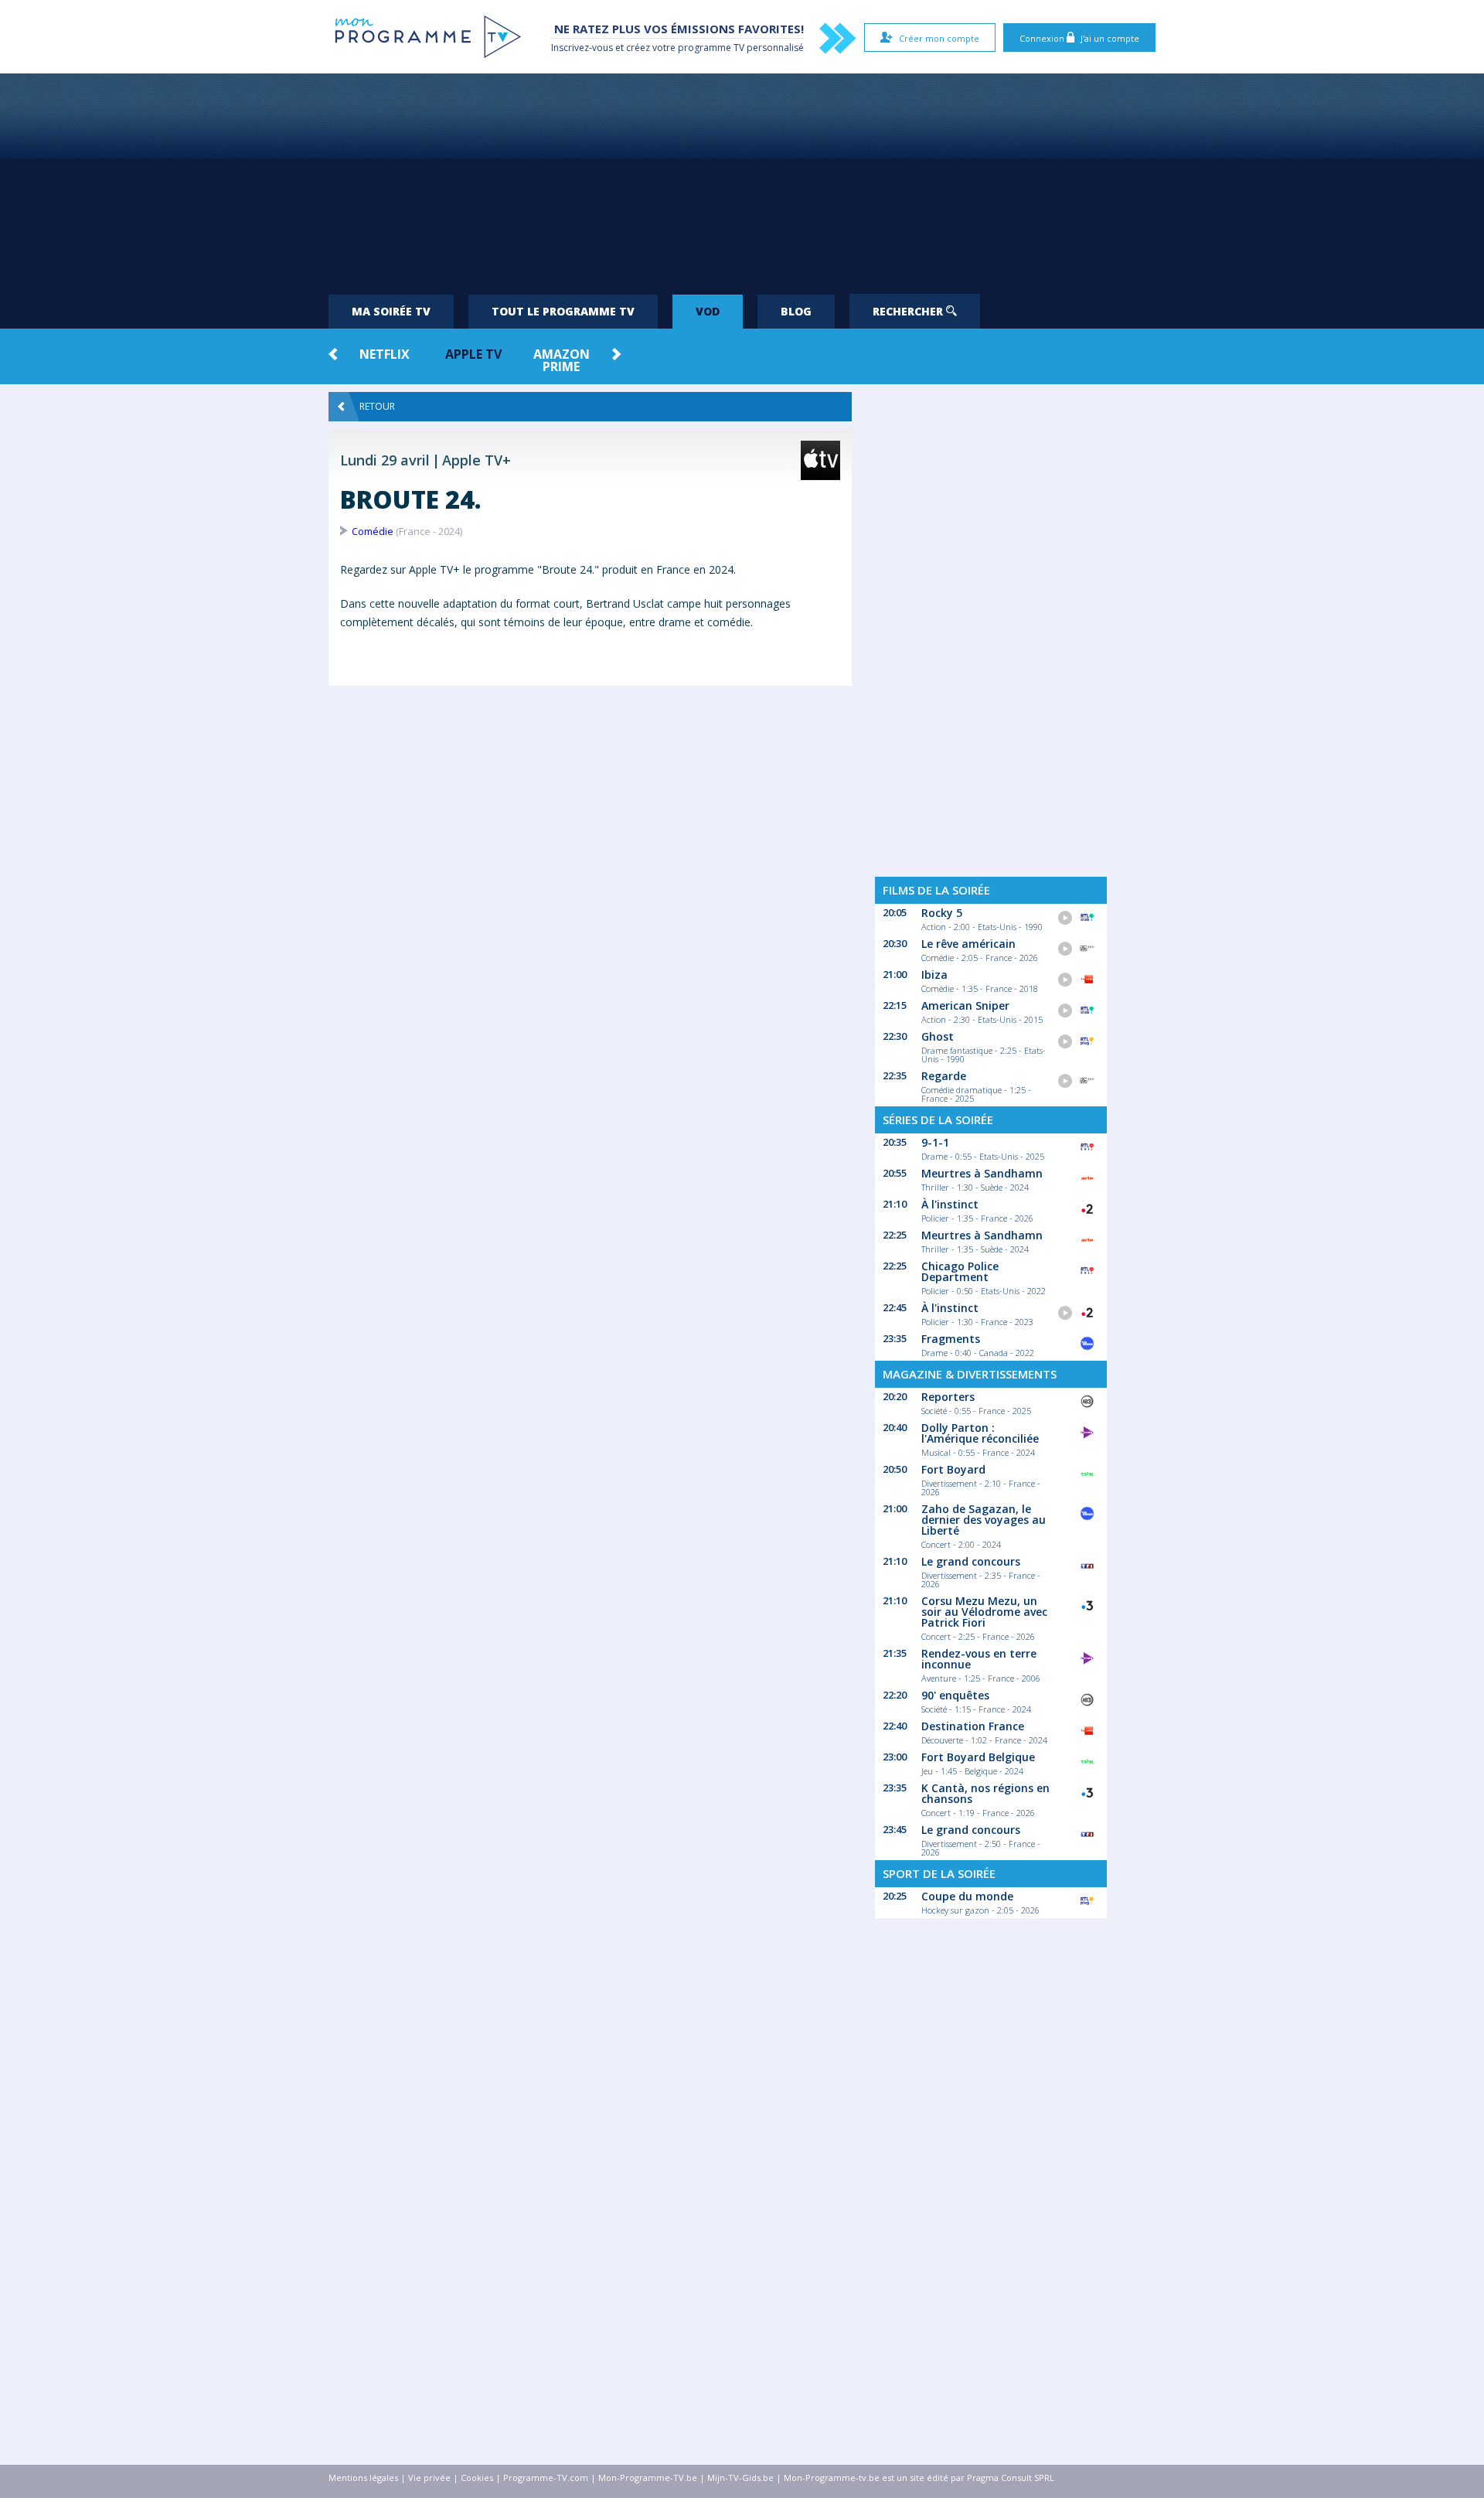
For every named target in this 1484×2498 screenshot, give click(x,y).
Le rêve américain (968, 944)
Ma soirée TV (391, 311)
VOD (708, 311)
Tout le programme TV (563, 311)
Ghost (938, 1036)
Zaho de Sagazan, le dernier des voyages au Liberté (984, 1520)
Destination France (973, 1726)
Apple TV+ (477, 460)
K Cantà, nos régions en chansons (985, 1793)
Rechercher (909, 311)
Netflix (385, 354)
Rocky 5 (942, 913)
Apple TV (473, 354)
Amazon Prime (562, 360)
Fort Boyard (953, 1469)
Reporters (948, 1397)
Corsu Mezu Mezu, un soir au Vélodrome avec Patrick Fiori (984, 1612)
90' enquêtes (955, 1695)
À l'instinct (950, 1204)
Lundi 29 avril (385, 460)
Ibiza (934, 975)
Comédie (373, 531)
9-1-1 (935, 1142)
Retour (377, 406)
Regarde (944, 1076)
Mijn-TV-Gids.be (740, 2478)
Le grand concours (971, 1561)
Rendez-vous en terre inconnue (979, 1659)
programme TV (711, 48)
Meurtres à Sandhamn (982, 1173)
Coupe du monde (967, 1896)
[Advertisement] (742, 178)
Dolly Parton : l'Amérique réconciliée (980, 1433)
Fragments (951, 1339)
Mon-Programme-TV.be (648, 2478)
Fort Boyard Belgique (978, 1757)
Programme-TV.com (546, 2478)
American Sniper (965, 1005)
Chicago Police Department (960, 1271)
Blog (796, 311)
